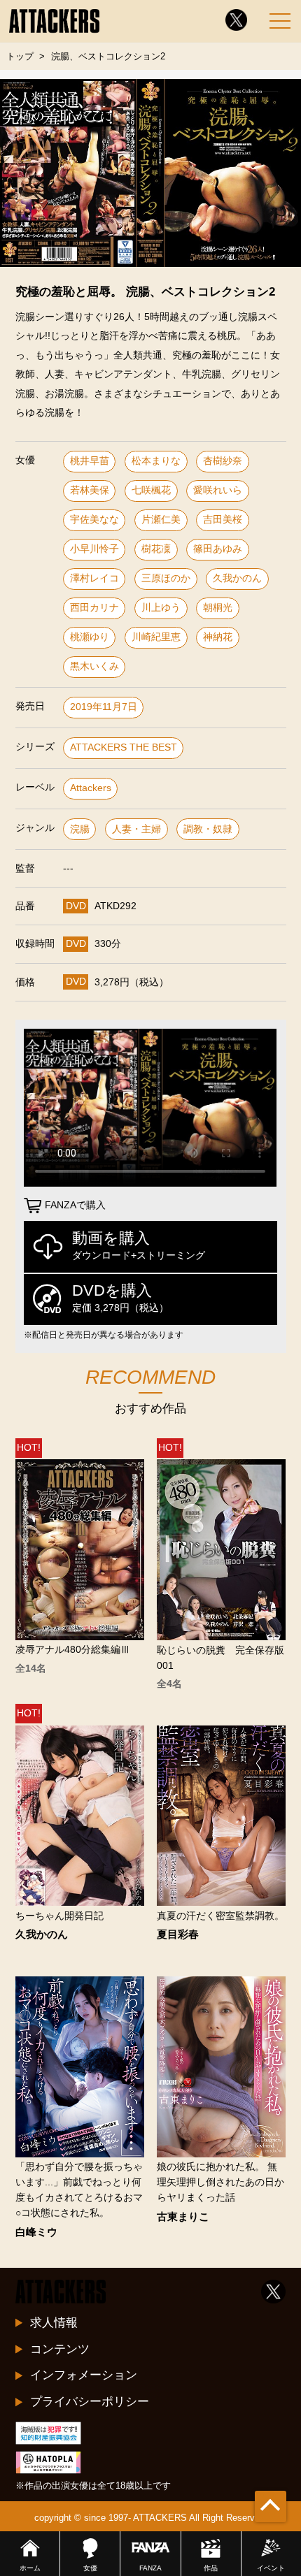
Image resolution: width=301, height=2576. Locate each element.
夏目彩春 (178, 1935)
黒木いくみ (94, 666)
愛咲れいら (218, 490)
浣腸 (80, 829)
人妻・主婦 (136, 829)
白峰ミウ (36, 2233)
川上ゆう (161, 608)
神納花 (218, 637)
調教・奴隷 (208, 829)
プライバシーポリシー (90, 2401)
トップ (20, 56)
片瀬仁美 (161, 520)
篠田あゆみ (218, 549)
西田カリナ (94, 608)
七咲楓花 (151, 490)
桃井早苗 (90, 461)
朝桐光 (218, 608)
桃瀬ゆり (90, 637)
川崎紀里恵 (156, 637)
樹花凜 (156, 549)
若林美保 (90, 490)
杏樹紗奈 (223, 461)
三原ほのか (166, 578)
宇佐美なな (94, 520)
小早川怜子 (94, 549)
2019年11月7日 (104, 707)
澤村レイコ (94, 578)
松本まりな (156, 461)
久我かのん (237, 578)
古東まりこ (183, 2217)
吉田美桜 (223, 520)
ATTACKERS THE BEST (124, 747)
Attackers (91, 788)
